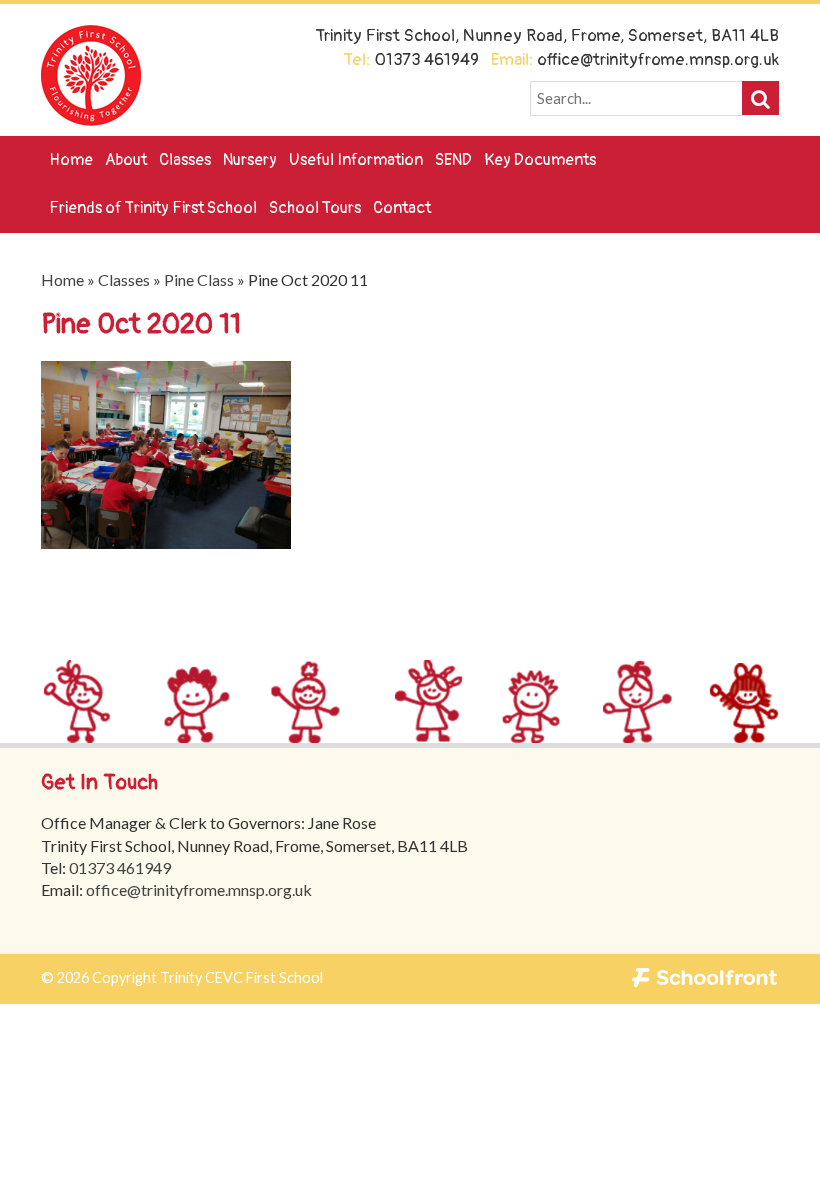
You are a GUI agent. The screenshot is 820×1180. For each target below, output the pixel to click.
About (126, 160)
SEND (453, 160)
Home (71, 160)
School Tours (315, 208)
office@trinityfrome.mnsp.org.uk (199, 889)
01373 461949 (120, 867)
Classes (185, 160)
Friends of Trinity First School (153, 208)
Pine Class (199, 279)
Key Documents (540, 160)
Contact (402, 208)
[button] (760, 98)
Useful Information (356, 160)
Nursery (250, 160)
